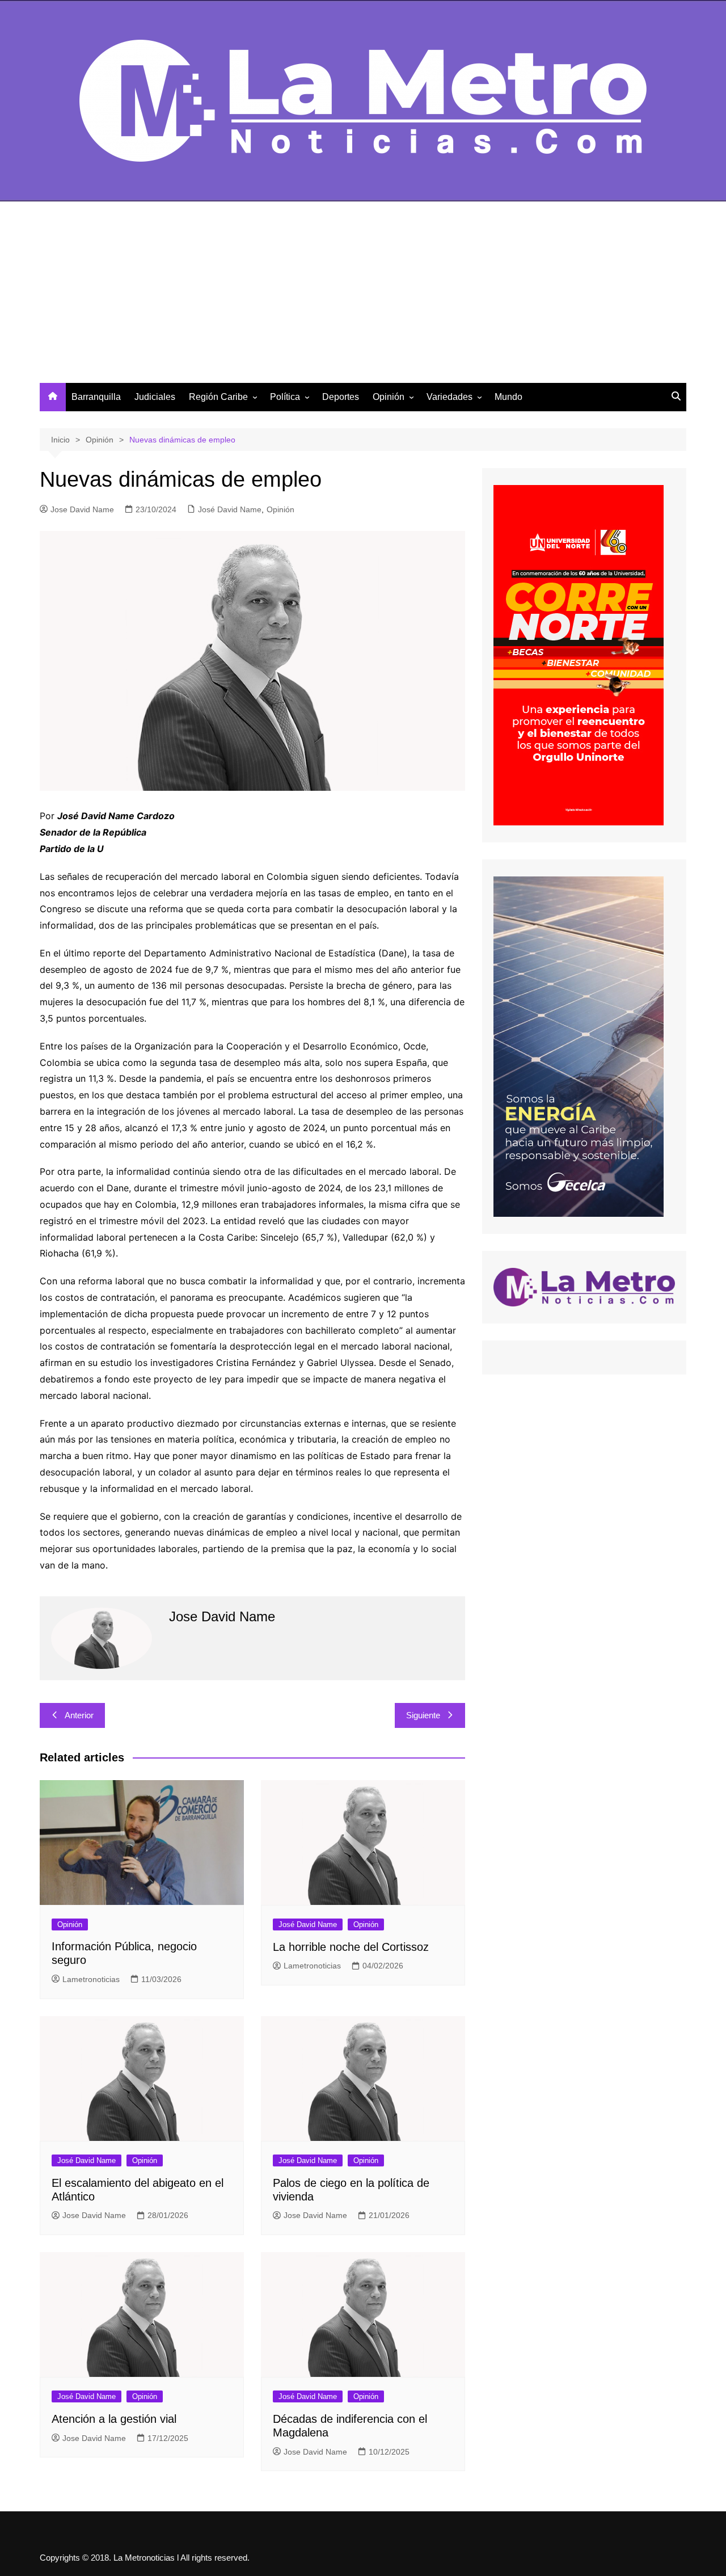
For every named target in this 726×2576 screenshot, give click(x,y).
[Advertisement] (363, 298)
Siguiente (423, 1715)
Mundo (508, 397)
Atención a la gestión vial (114, 2419)
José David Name (230, 509)
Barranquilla (96, 397)
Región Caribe (218, 397)
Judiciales (155, 397)
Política (285, 397)
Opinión (389, 397)
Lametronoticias (91, 1979)
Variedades (449, 397)
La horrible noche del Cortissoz (351, 1947)
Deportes (341, 397)
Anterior (79, 1715)
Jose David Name (82, 509)
